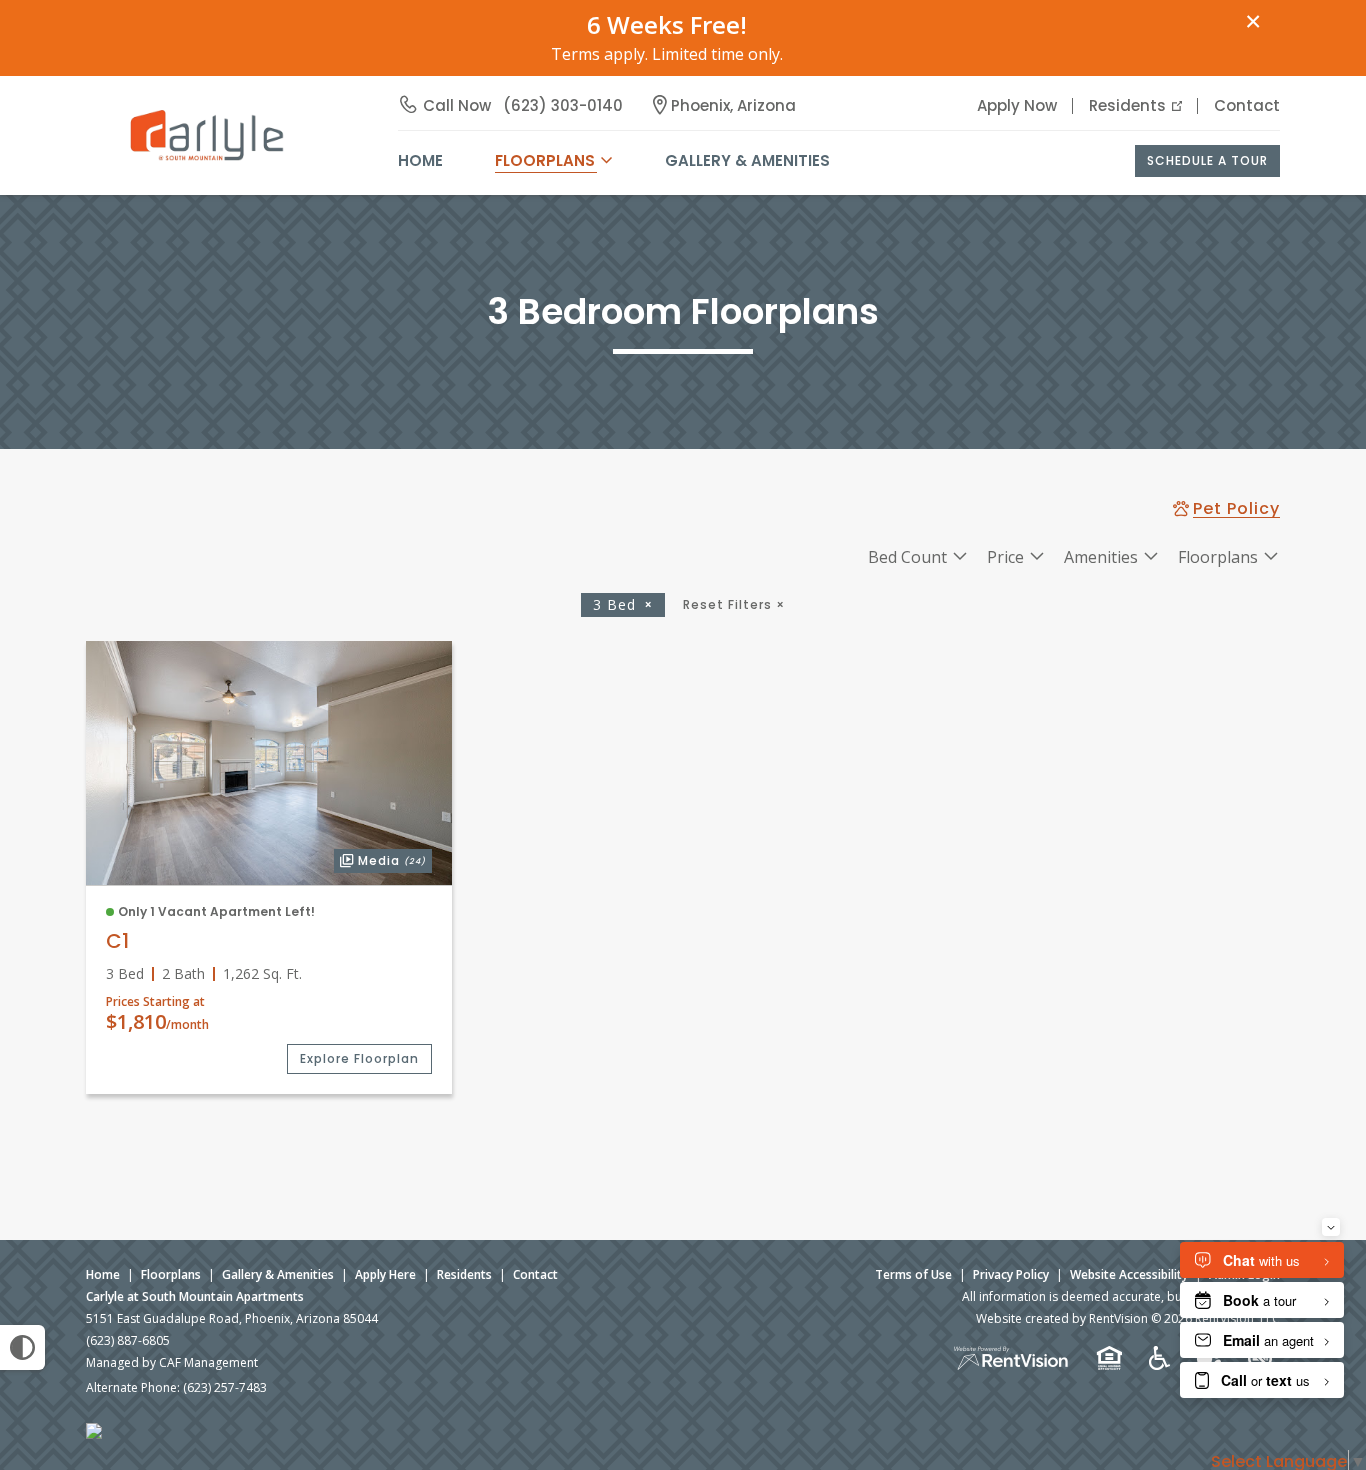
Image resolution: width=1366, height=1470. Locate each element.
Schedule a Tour (1207, 160)
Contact (1247, 105)
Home (103, 1274)
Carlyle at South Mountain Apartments (195, 1296)
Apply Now (1017, 105)
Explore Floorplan (359, 1058)
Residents (1127, 105)
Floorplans (171, 1274)
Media (380, 859)
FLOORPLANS (545, 160)
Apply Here (385, 1274)
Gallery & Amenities (747, 160)
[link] (269, 763)
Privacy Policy (1011, 1274)
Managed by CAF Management (172, 1362)
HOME (420, 160)
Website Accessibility (1129, 1274)
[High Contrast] (22, 1347)
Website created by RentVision (1062, 1318)
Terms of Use (913, 1274)
